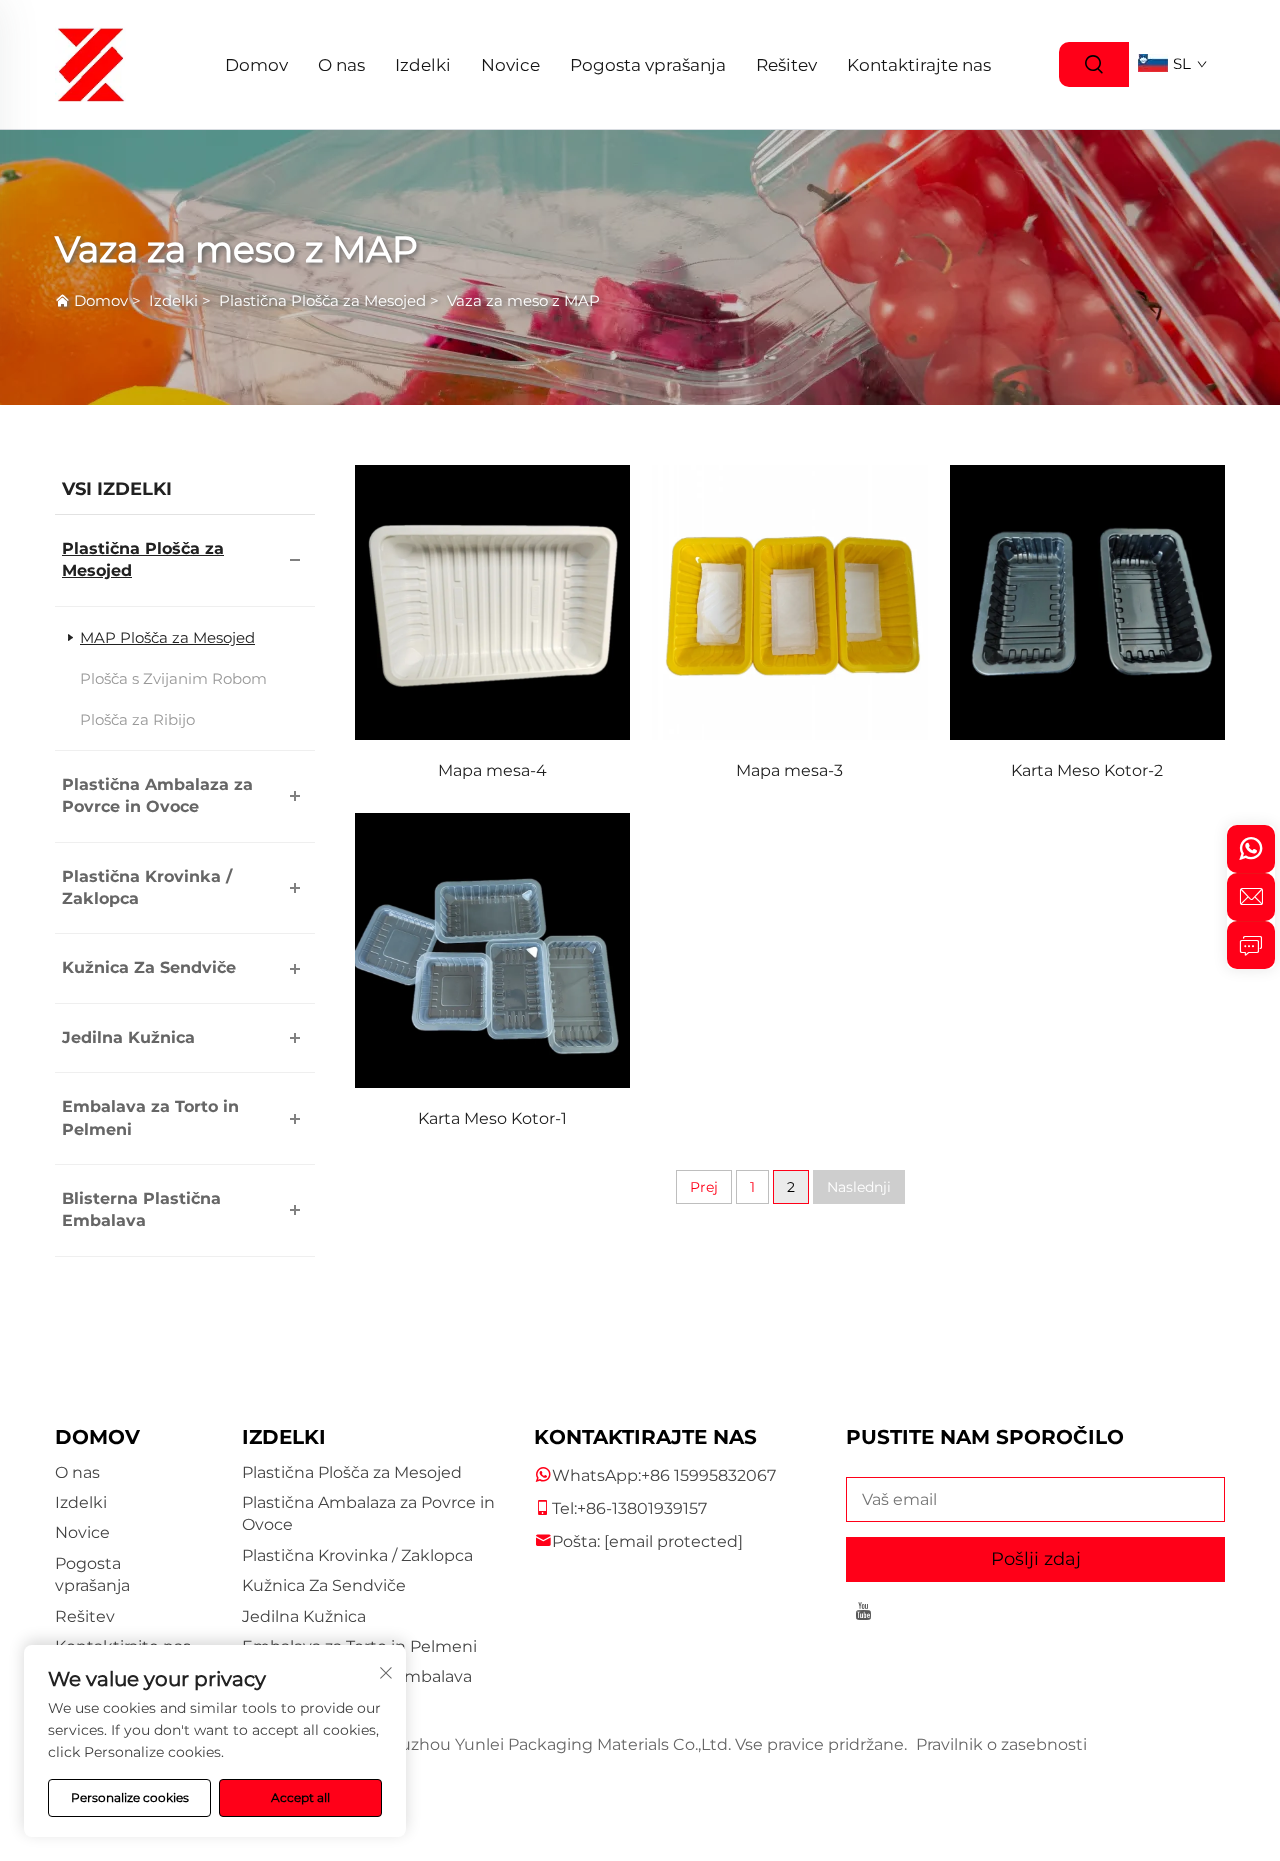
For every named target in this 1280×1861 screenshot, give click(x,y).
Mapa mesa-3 (789, 770)
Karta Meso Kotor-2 (1087, 770)
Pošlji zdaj (1036, 1559)
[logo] (91, 63)
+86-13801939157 (642, 1508)
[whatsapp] (1251, 849)
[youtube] (863, 1614)
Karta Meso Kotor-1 (492, 1118)
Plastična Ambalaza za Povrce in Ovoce (157, 795)
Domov (256, 65)
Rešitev (786, 65)
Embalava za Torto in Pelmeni (150, 1117)
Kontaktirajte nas (919, 65)
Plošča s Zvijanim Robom (173, 678)
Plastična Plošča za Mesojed (322, 300)
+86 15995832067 (708, 1475)
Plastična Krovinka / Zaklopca (147, 887)
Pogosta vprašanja (648, 65)
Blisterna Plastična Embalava (141, 1209)
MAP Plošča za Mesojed (167, 637)
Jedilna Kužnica (128, 1037)
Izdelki (423, 65)
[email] (1251, 897)
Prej (704, 1187)
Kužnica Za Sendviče (149, 967)
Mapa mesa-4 (492, 770)
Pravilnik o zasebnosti (1001, 1744)
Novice (510, 65)
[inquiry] (1251, 945)
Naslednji (859, 1187)
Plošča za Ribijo (137, 719)
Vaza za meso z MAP (523, 300)
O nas (341, 65)
